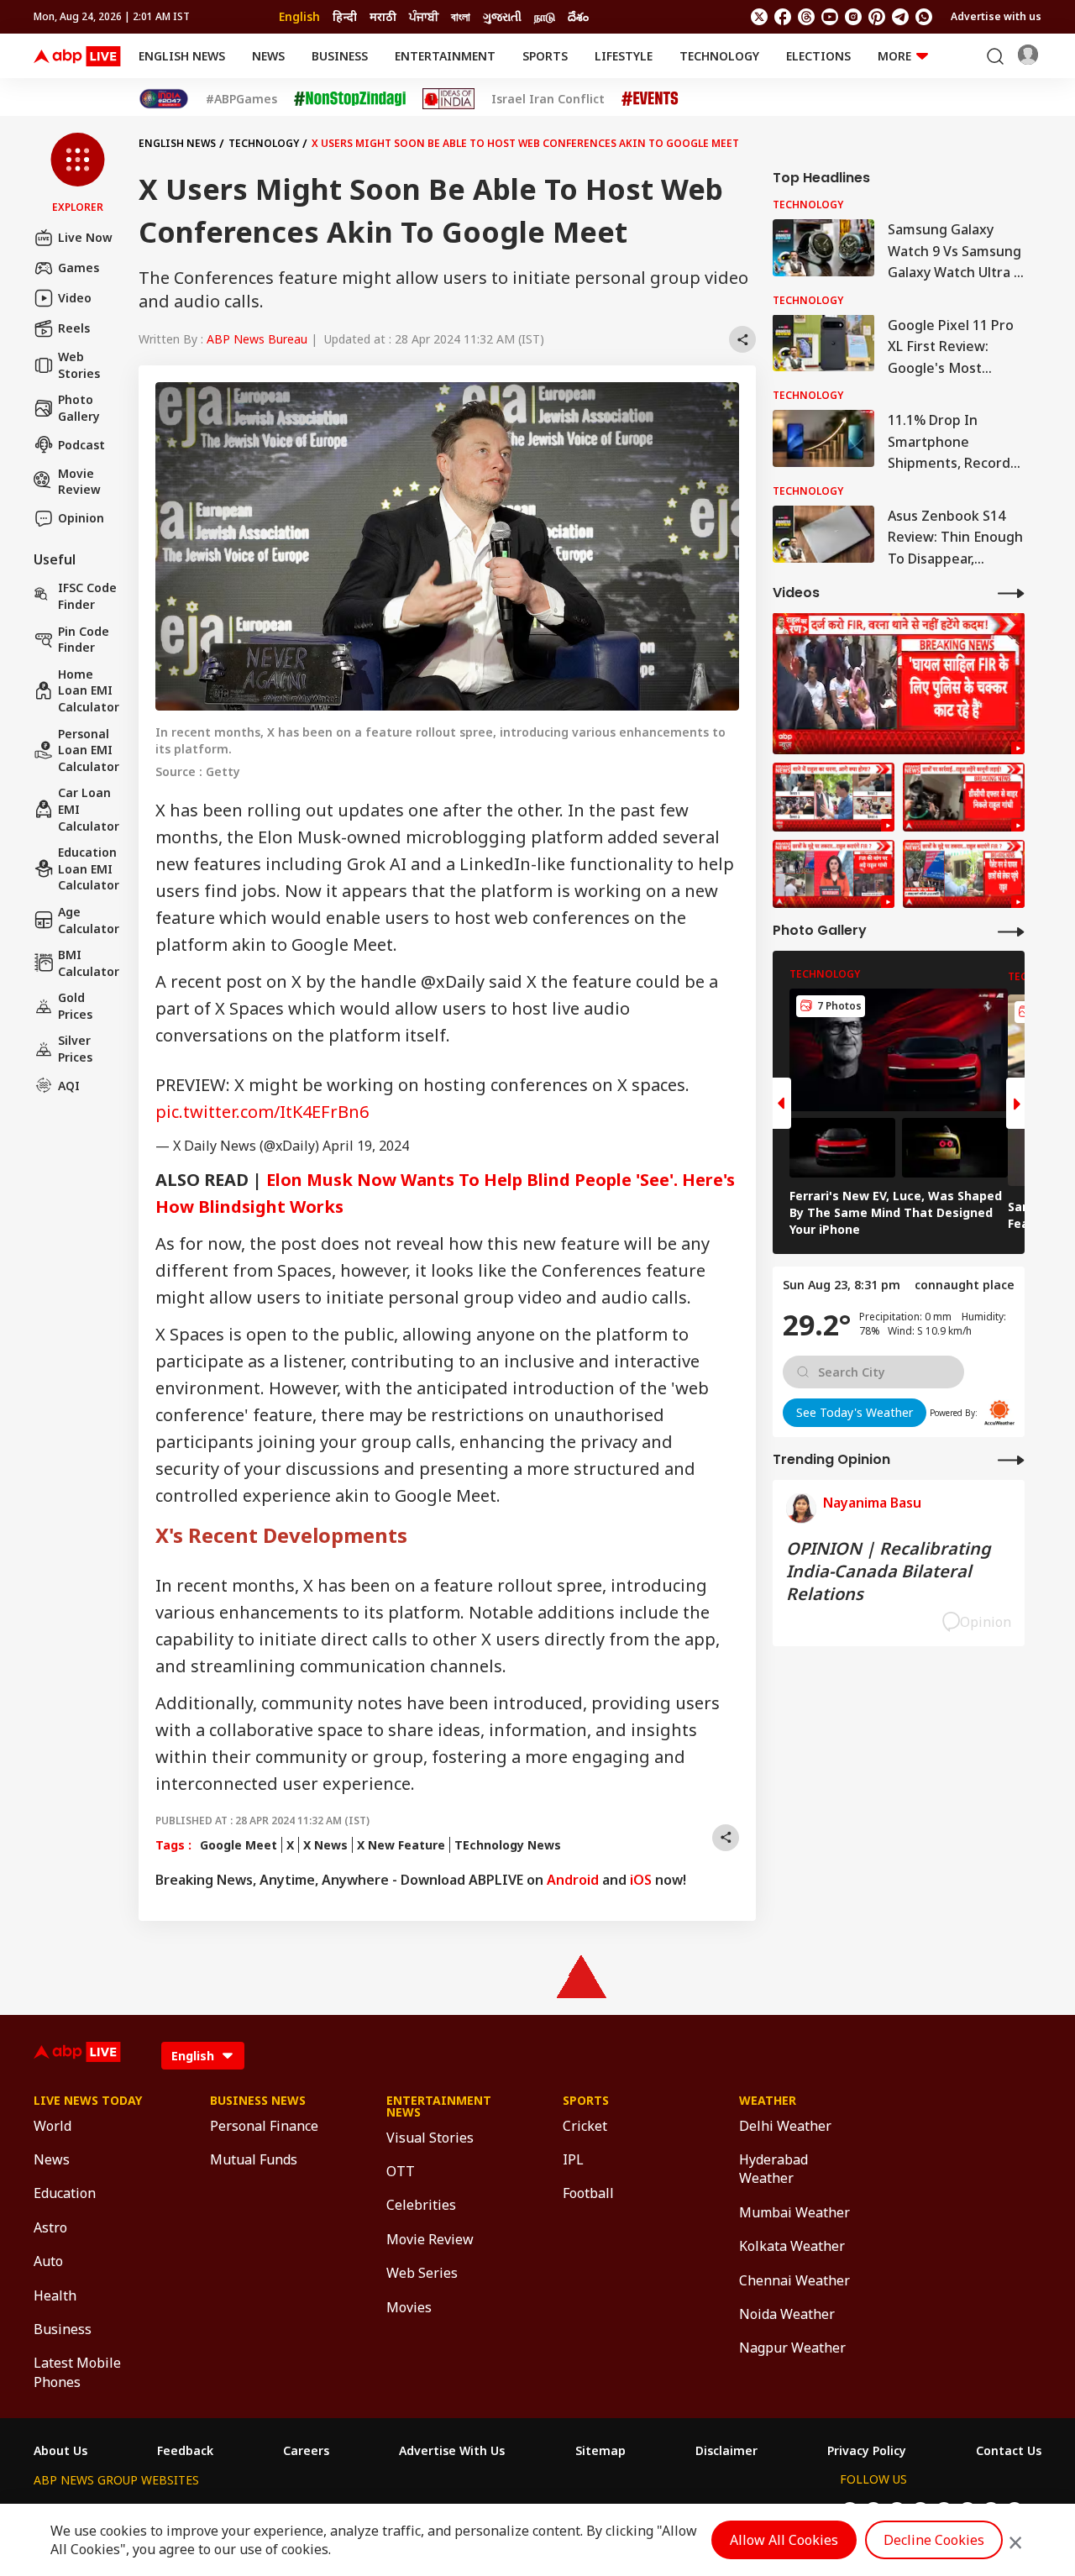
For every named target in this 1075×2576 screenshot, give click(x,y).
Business (340, 56)
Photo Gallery (79, 408)
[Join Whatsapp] (924, 17)
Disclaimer (726, 2451)
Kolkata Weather (792, 2246)
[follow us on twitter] (759, 17)
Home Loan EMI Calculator (89, 690)
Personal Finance (264, 2126)
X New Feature (401, 1845)
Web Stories (79, 365)
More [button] (894, 56)
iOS (641, 1880)
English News (182, 56)
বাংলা (461, 16)
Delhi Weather (785, 2126)
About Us (60, 2451)
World (52, 2126)
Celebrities (421, 2205)
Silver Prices (75, 1049)
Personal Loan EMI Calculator (89, 749)
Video (75, 298)
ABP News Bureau (257, 339)
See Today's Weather (855, 1411)
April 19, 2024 (366, 1146)
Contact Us (1009, 2451)
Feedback (185, 2451)
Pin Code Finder (84, 639)
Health (55, 2295)
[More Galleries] (1011, 931)
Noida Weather (787, 2314)
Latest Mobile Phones (77, 2372)
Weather (768, 2101)
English (299, 16)
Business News (258, 2101)
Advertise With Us (452, 2451)
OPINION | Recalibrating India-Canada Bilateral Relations (889, 1570)
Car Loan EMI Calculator (89, 809)
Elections (818, 56)
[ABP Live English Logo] (77, 56)
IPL (573, 2159)
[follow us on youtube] (830, 17)
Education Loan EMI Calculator (89, 868)
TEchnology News (508, 1845)
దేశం (578, 16)
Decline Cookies (934, 2540)
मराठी (383, 16)
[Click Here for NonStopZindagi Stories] (350, 99)
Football (588, 2193)
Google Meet (239, 1845)
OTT (401, 2171)
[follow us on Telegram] (900, 17)
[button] (78, 174)
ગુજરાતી (502, 16)
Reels (74, 328)
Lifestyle (624, 56)
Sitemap (600, 2451)
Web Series (422, 2273)
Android (573, 1880)
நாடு (545, 16)
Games (79, 268)
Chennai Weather (794, 2280)
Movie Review (79, 481)
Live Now (85, 237)
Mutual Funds (254, 2159)
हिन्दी (345, 16)
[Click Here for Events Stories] (650, 99)
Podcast (81, 445)
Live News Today (88, 2101)
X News (325, 1845)
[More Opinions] (1011, 1459)
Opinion (81, 518)
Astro (50, 2227)
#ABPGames (241, 99)
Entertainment (445, 56)
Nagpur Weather (792, 2348)
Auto (48, 2261)
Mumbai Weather (794, 2212)
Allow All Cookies (784, 2540)
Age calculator (89, 920)
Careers (306, 2451)
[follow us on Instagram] (853, 17)
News (268, 56)
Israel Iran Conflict (548, 99)
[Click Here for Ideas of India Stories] (449, 99)
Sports (545, 56)
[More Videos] (1011, 593)
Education (65, 2193)
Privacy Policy (867, 2451)
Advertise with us (996, 16)
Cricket (585, 2126)
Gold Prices (75, 1006)
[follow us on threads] (806, 17)
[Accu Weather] (999, 1413)
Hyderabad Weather (773, 2169)
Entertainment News (439, 2106)
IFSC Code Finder (87, 596)
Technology (719, 56)
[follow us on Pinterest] (877, 17)
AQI (69, 1086)
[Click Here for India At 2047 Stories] (164, 99)
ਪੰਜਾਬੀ (424, 16)
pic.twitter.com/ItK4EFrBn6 (262, 1112)
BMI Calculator (89, 963)
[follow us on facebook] (783, 17)
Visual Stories (430, 2138)
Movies (409, 2307)
